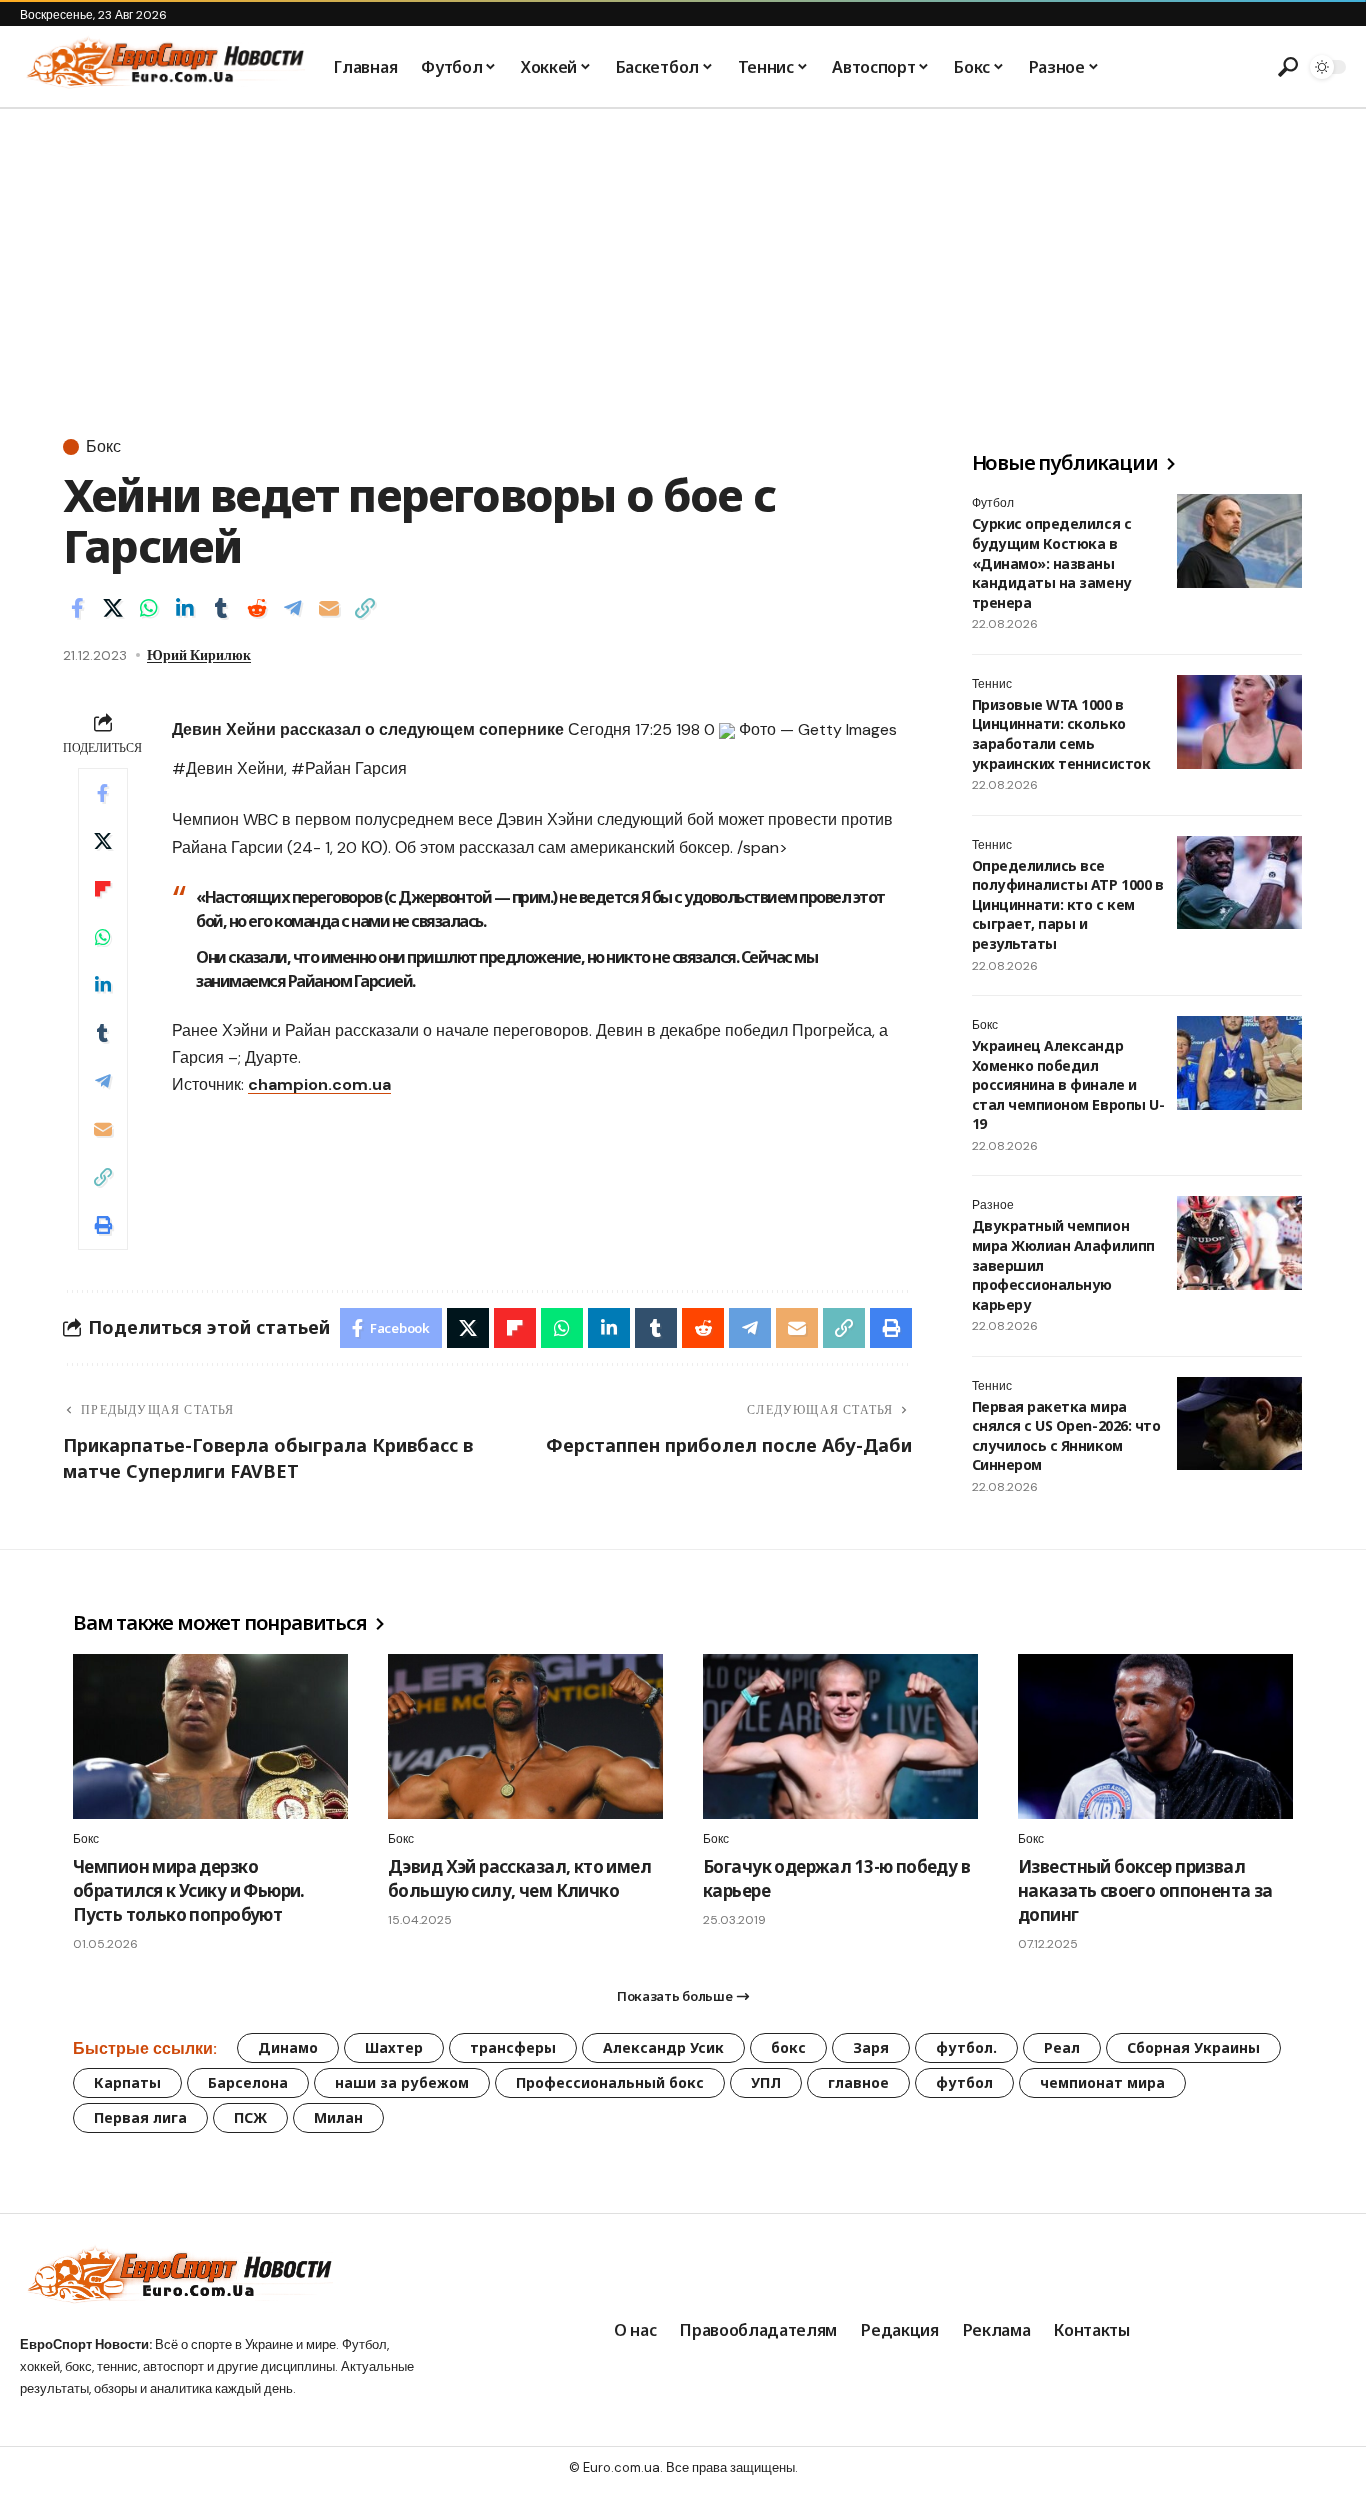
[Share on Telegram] (293, 608)
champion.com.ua (319, 1084)
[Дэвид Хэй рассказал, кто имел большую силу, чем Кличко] (525, 1736)
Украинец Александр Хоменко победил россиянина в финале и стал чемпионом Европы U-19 (1068, 1084)
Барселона (248, 2082)
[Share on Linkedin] (185, 608)
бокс (788, 2047)
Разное (993, 1205)
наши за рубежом (402, 2082)
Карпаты (127, 2082)
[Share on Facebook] (77, 608)
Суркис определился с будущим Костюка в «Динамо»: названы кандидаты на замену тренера (1052, 562)
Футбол (993, 503)
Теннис (992, 684)
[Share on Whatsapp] (149, 608)
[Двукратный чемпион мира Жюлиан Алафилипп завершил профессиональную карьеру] (1239, 1243)
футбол (964, 2082)
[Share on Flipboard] (103, 889)
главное (858, 2082)
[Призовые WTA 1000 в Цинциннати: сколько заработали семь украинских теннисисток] (1239, 722)
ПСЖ (250, 2117)
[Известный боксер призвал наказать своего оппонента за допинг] (1155, 1736)
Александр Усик (663, 2047)
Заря (871, 2047)
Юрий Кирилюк (199, 655)
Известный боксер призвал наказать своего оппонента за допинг (1145, 1890)
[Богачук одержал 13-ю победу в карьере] (840, 1736)
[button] (1286, 67)
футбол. (966, 2047)
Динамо (288, 2047)
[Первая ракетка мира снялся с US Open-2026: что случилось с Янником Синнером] (1239, 1424)
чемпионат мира (1102, 2082)
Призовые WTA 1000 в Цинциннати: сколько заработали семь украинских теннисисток (1061, 734)
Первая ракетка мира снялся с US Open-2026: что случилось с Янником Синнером (1066, 1436)
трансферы (513, 2047)
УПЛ (766, 2082)
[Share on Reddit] (257, 608)
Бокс (103, 447)
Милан (338, 2117)
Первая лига (140, 2117)
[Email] (329, 608)
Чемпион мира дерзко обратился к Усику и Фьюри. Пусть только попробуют (189, 1890)
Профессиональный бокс (610, 2082)
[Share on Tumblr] (221, 608)
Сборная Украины (1193, 2047)
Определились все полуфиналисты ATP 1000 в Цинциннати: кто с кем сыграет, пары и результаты (1067, 904)
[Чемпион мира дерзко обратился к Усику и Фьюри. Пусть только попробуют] (210, 1736)
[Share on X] (113, 608)
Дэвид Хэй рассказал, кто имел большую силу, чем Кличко (519, 1878)
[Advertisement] (683, 259)
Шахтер (394, 2047)
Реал (1062, 2047)
